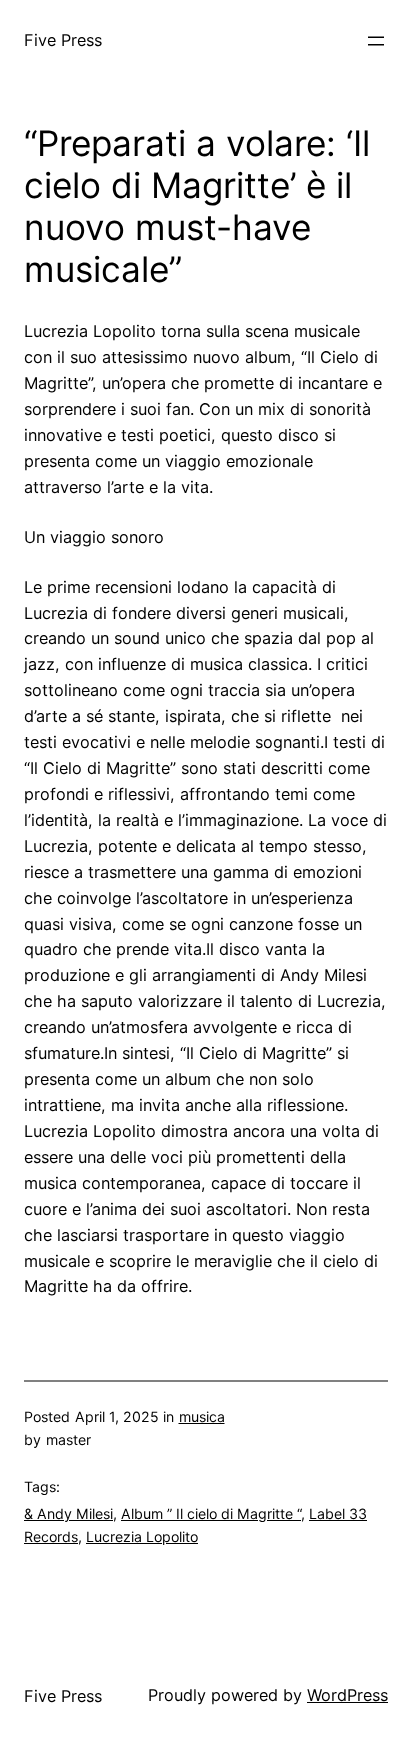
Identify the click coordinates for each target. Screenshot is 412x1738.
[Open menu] (376, 41)
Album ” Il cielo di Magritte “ (211, 1513)
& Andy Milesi (68, 1513)
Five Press (63, 40)
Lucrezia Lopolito (142, 1536)
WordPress (347, 1695)
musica (202, 1416)
